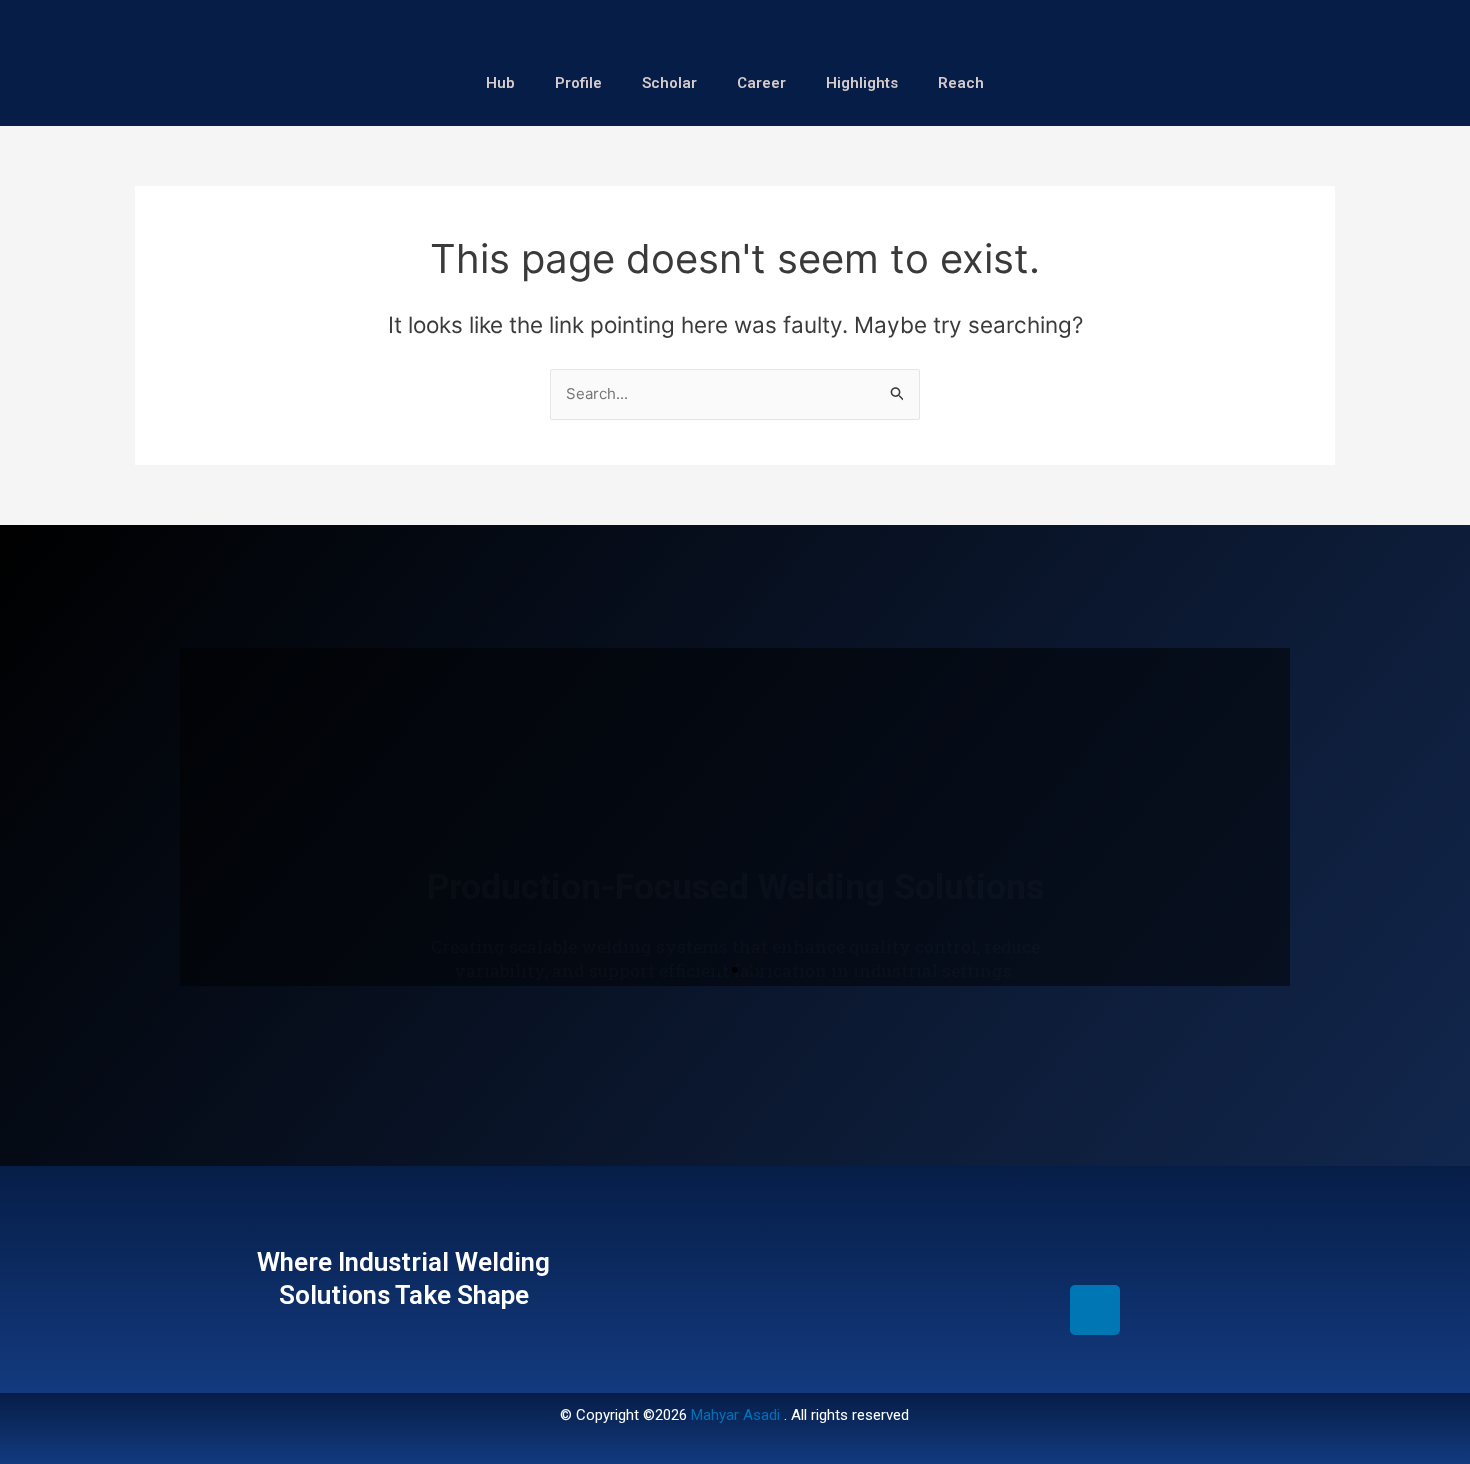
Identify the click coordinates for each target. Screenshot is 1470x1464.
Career (761, 83)
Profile (578, 83)
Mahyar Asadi (735, 1415)
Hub (500, 83)
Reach (961, 83)
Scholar (669, 83)
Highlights (862, 83)
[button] (717, 970)
